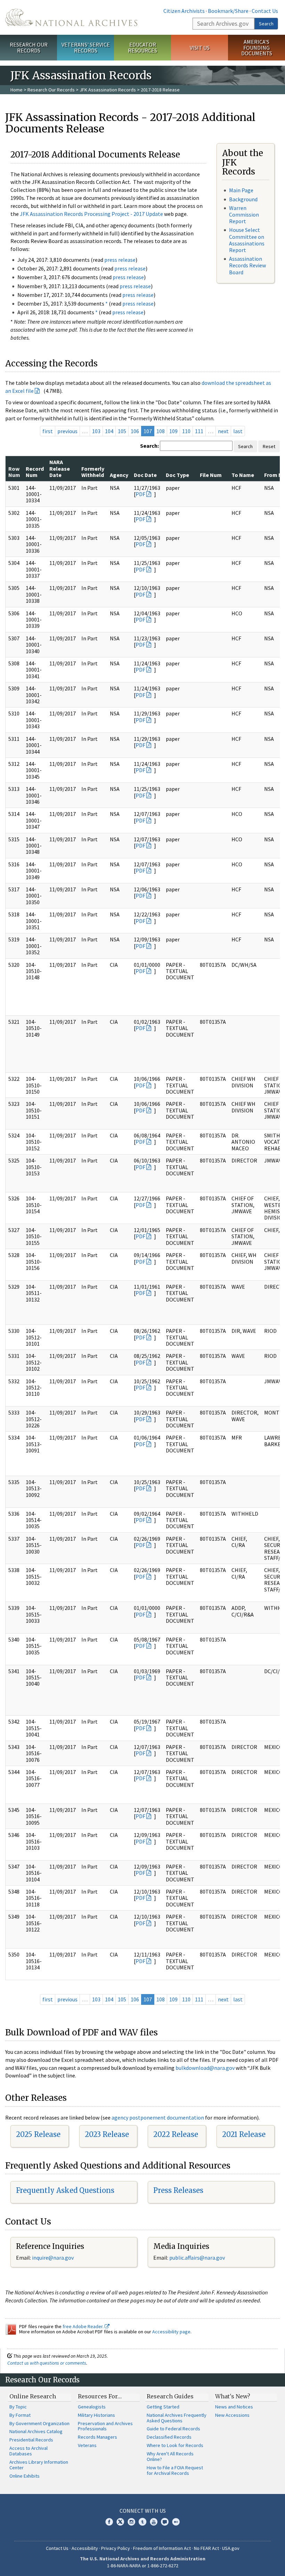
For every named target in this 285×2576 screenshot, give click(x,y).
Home (17, 90)
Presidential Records (31, 2440)
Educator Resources (142, 47)
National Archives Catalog (36, 2431)
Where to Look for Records (175, 2445)
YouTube (154, 2522)
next (223, 431)
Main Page (241, 190)
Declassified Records (169, 2437)
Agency (119, 475)
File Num (211, 475)
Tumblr (142, 2522)
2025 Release (38, 2134)
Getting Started (163, 2407)
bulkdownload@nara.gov (205, 2068)
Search (266, 24)
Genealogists (92, 2407)
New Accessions (232, 2415)
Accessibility (85, 2548)
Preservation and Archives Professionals (105, 2426)
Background (243, 199)
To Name (243, 475)
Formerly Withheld (93, 472)
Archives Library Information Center (39, 2465)
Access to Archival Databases (28, 2451)
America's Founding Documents (257, 48)
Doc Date (145, 475)
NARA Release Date (60, 468)
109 (173, 431)
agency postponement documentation (158, 2117)
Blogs (165, 2522)
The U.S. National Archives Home (71, 17)
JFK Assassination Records (108, 90)
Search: (149, 446)
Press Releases (178, 2190)
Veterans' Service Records (86, 47)
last (238, 431)
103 (96, 431)
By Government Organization (39, 2423)
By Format (20, 2415)
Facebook (109, 2522)
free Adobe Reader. (84, 2326)
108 (161, 431)
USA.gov (231, 2548)
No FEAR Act (206, 2548)
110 (186, 431)
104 (109, 431)
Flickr (176, 2522)
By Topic (18, 2407)
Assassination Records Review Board (247, 265)
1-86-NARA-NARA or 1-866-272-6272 (143, 2566)
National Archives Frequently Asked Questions (177, 2418)
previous (67, 431)
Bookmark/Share (228, 11)
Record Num (35, 472)
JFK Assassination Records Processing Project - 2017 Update (91, 214)
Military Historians (96, 2415)
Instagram (131, 2522)
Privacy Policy (116, 2548)
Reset (269, 446)
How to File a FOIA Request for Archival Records (175, 2470)
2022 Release (176, 2134)
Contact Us (265, 11)
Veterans (87, 2445)
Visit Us (200, 48)
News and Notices (234, 2407)
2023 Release (107, 2134)
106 (135, 431)
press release (120, 260)
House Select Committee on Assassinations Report (247, 240)
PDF (140, 494)
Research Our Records (29, 47)
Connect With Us (143, 2511)
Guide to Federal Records (173, 2429)
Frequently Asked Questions (65, 2190)
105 (122, 431)
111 (199, 431)
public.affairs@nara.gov (197, 2258)
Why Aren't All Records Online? (170, 2456)
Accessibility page (171, 2332)
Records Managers (97, 2437)
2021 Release (244, 2134)
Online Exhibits (25, 2476)
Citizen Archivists (184, 11)
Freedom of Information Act (162, 2548)
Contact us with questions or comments (47, 2363)
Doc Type (177, 475)
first (48, 431)
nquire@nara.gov (54, 2258)
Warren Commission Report (244, 214)
